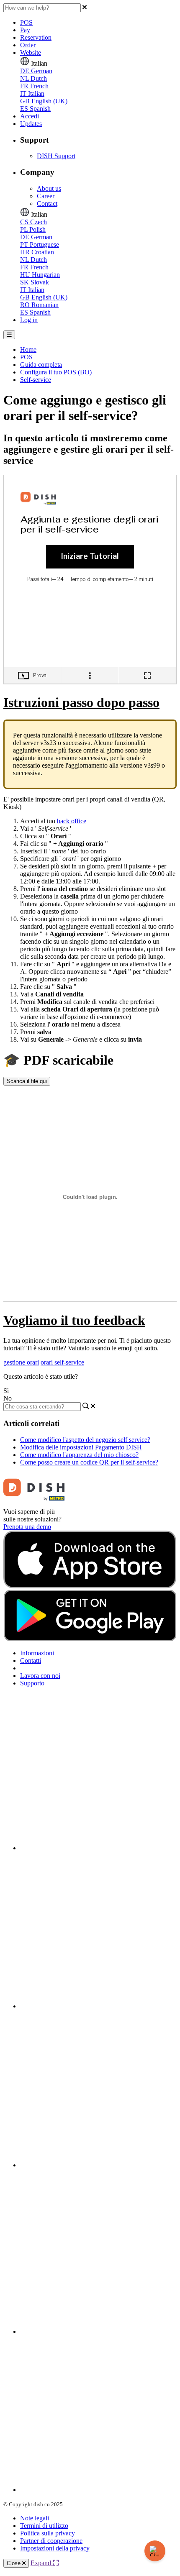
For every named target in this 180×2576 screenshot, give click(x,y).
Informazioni (37, 1653)
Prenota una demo (27, 1527)
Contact (47, 204)
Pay (25, 30)
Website (31, 52)
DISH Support (56, 156)
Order (28, 45)
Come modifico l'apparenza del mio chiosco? (79, 1455)
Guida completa (41, 365)
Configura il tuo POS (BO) (56, 372)
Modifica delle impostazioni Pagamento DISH (81, 1447)
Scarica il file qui (27, 1081)
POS (26, 22)
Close (14, 2563)
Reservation (36, 37)
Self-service (36, 380)
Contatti (31, 1661)
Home (28, 350)
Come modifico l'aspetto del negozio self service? (85, 1440)
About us (49, 188)
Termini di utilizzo (44, 2526)
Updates (31, 124)
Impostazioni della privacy (55, 2548)
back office (72, 821)
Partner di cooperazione (51, 2541)
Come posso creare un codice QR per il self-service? (89, 1462)
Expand (42, 2563)
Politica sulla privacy (48, 2533)
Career (46, 196)
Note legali (35, 2518)
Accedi (30, 116)
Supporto (32, 1683)
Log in (29, 320)
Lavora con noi (40, 1676)
